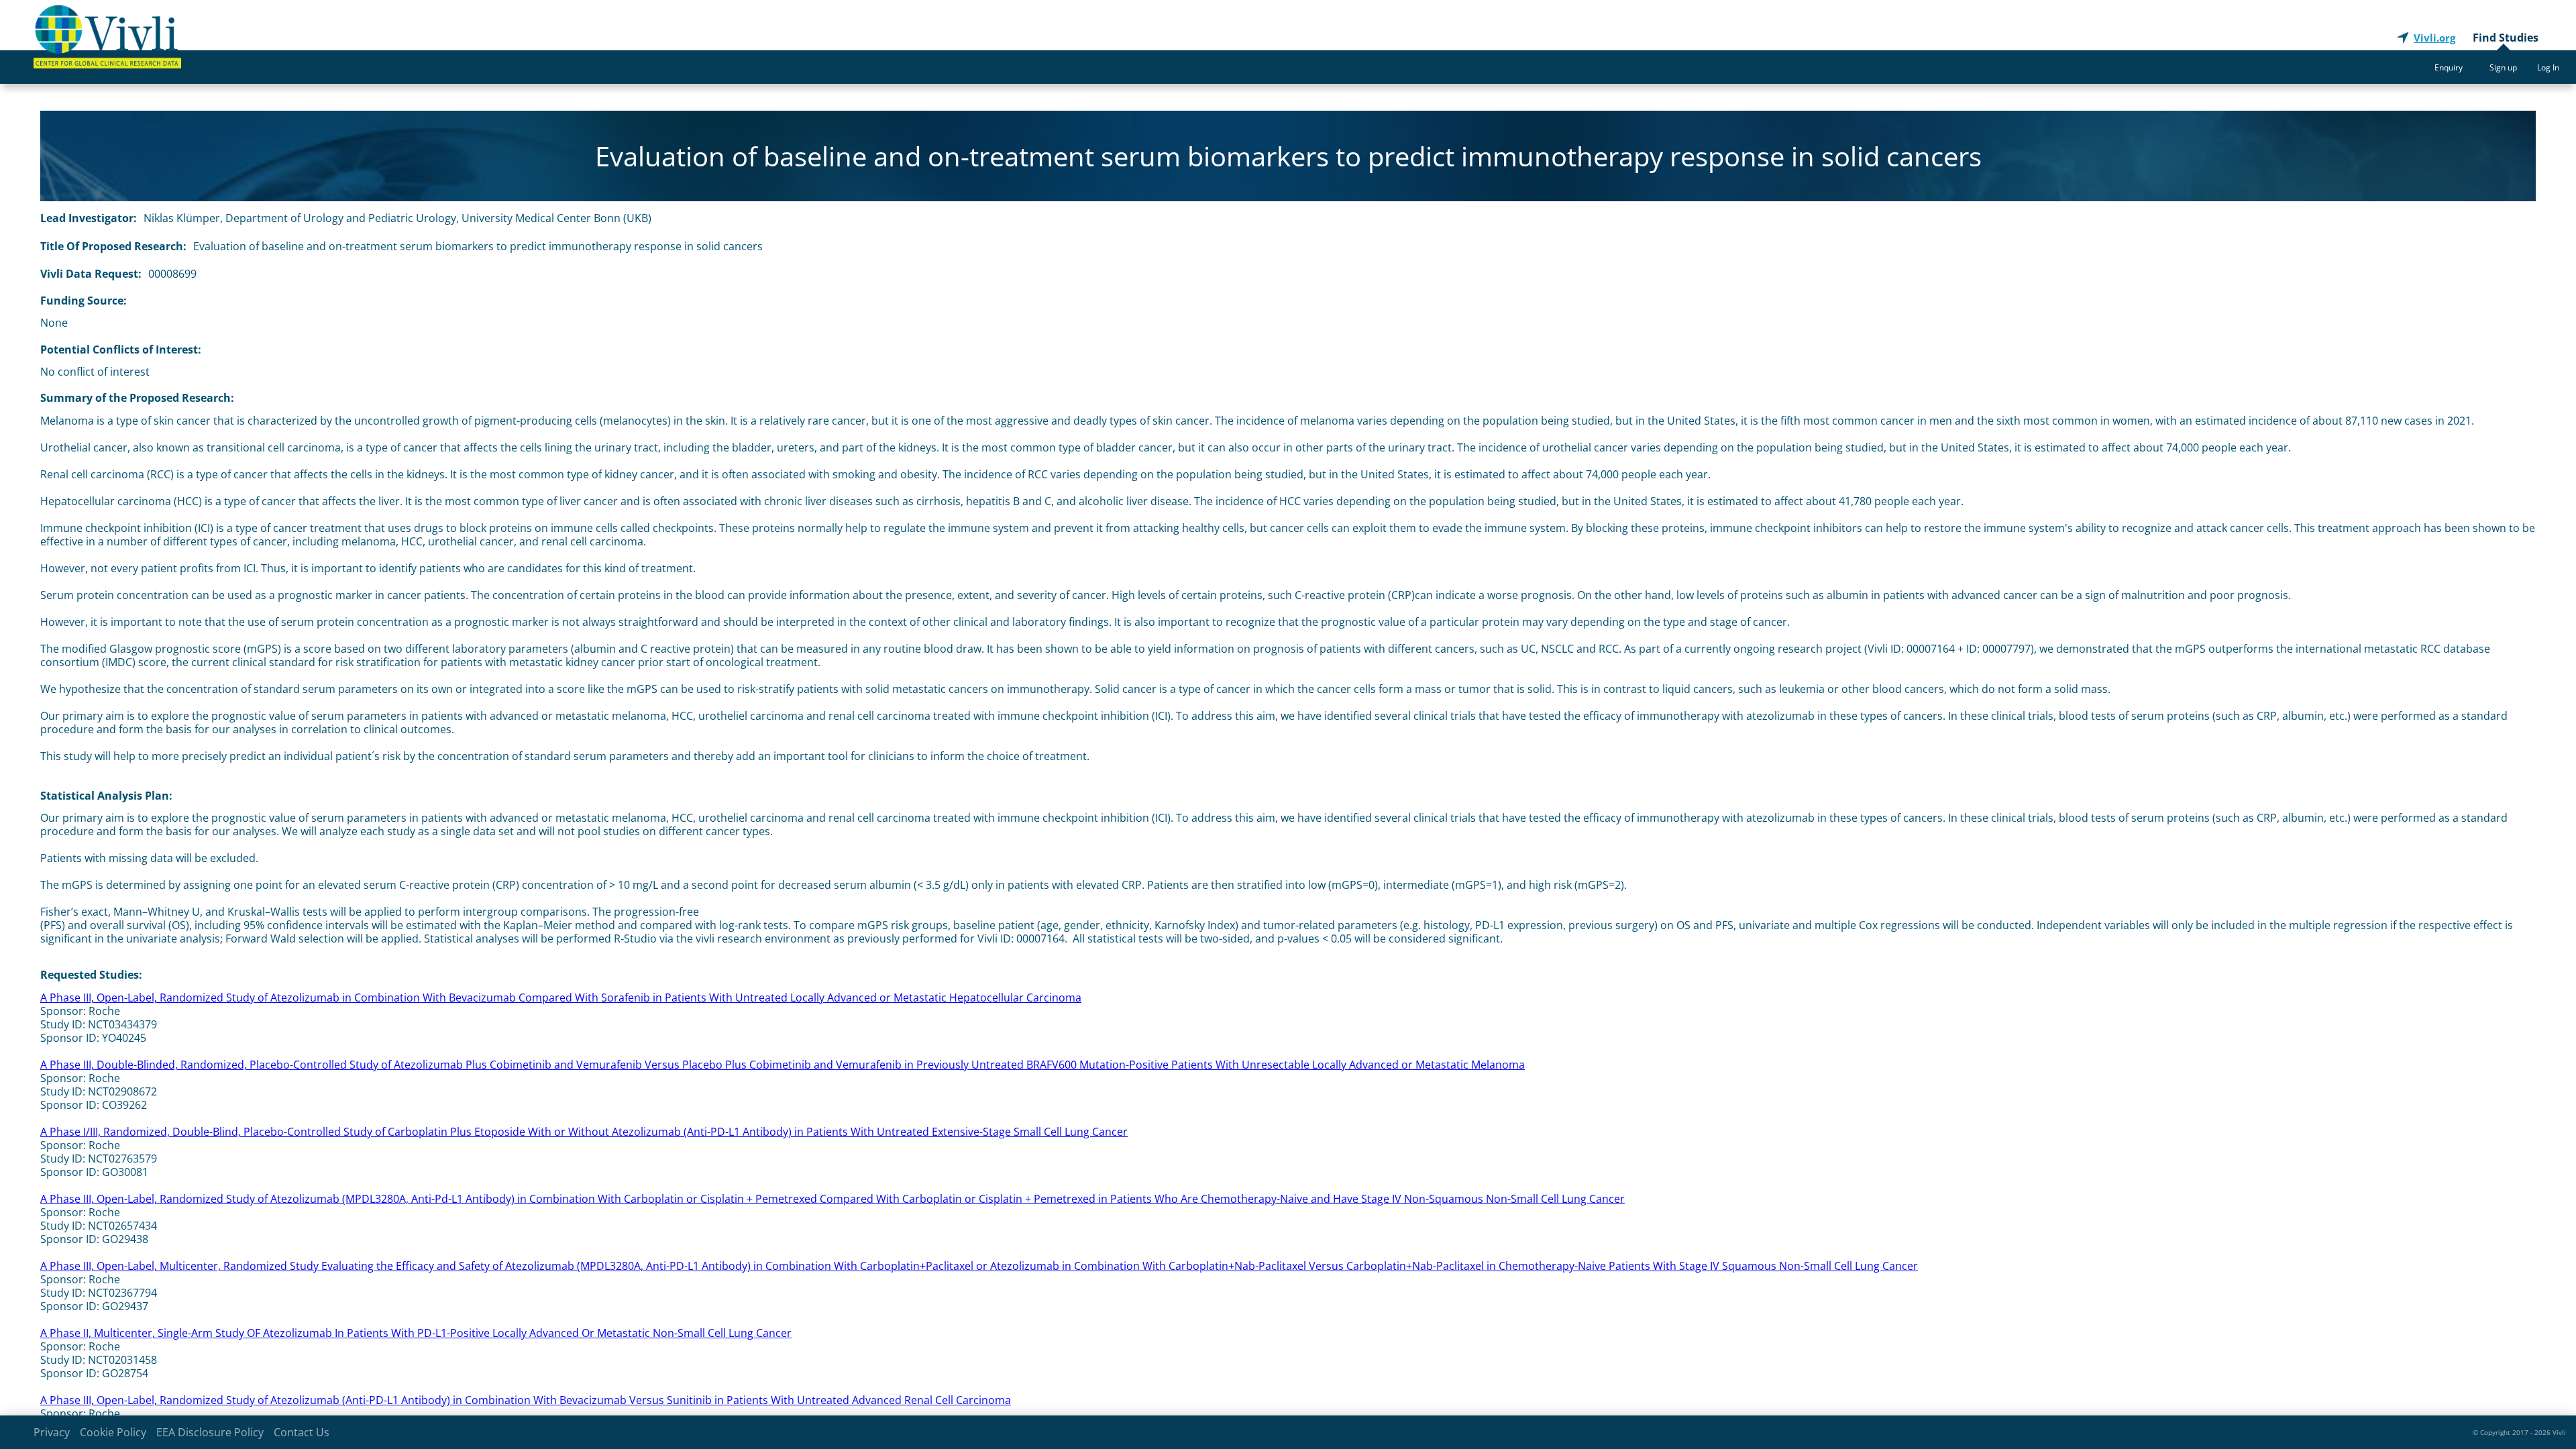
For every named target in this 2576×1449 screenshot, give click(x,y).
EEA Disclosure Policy (210, 1432)
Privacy (52, 1432)
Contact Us (302, 1432)
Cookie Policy (113, 1432)
